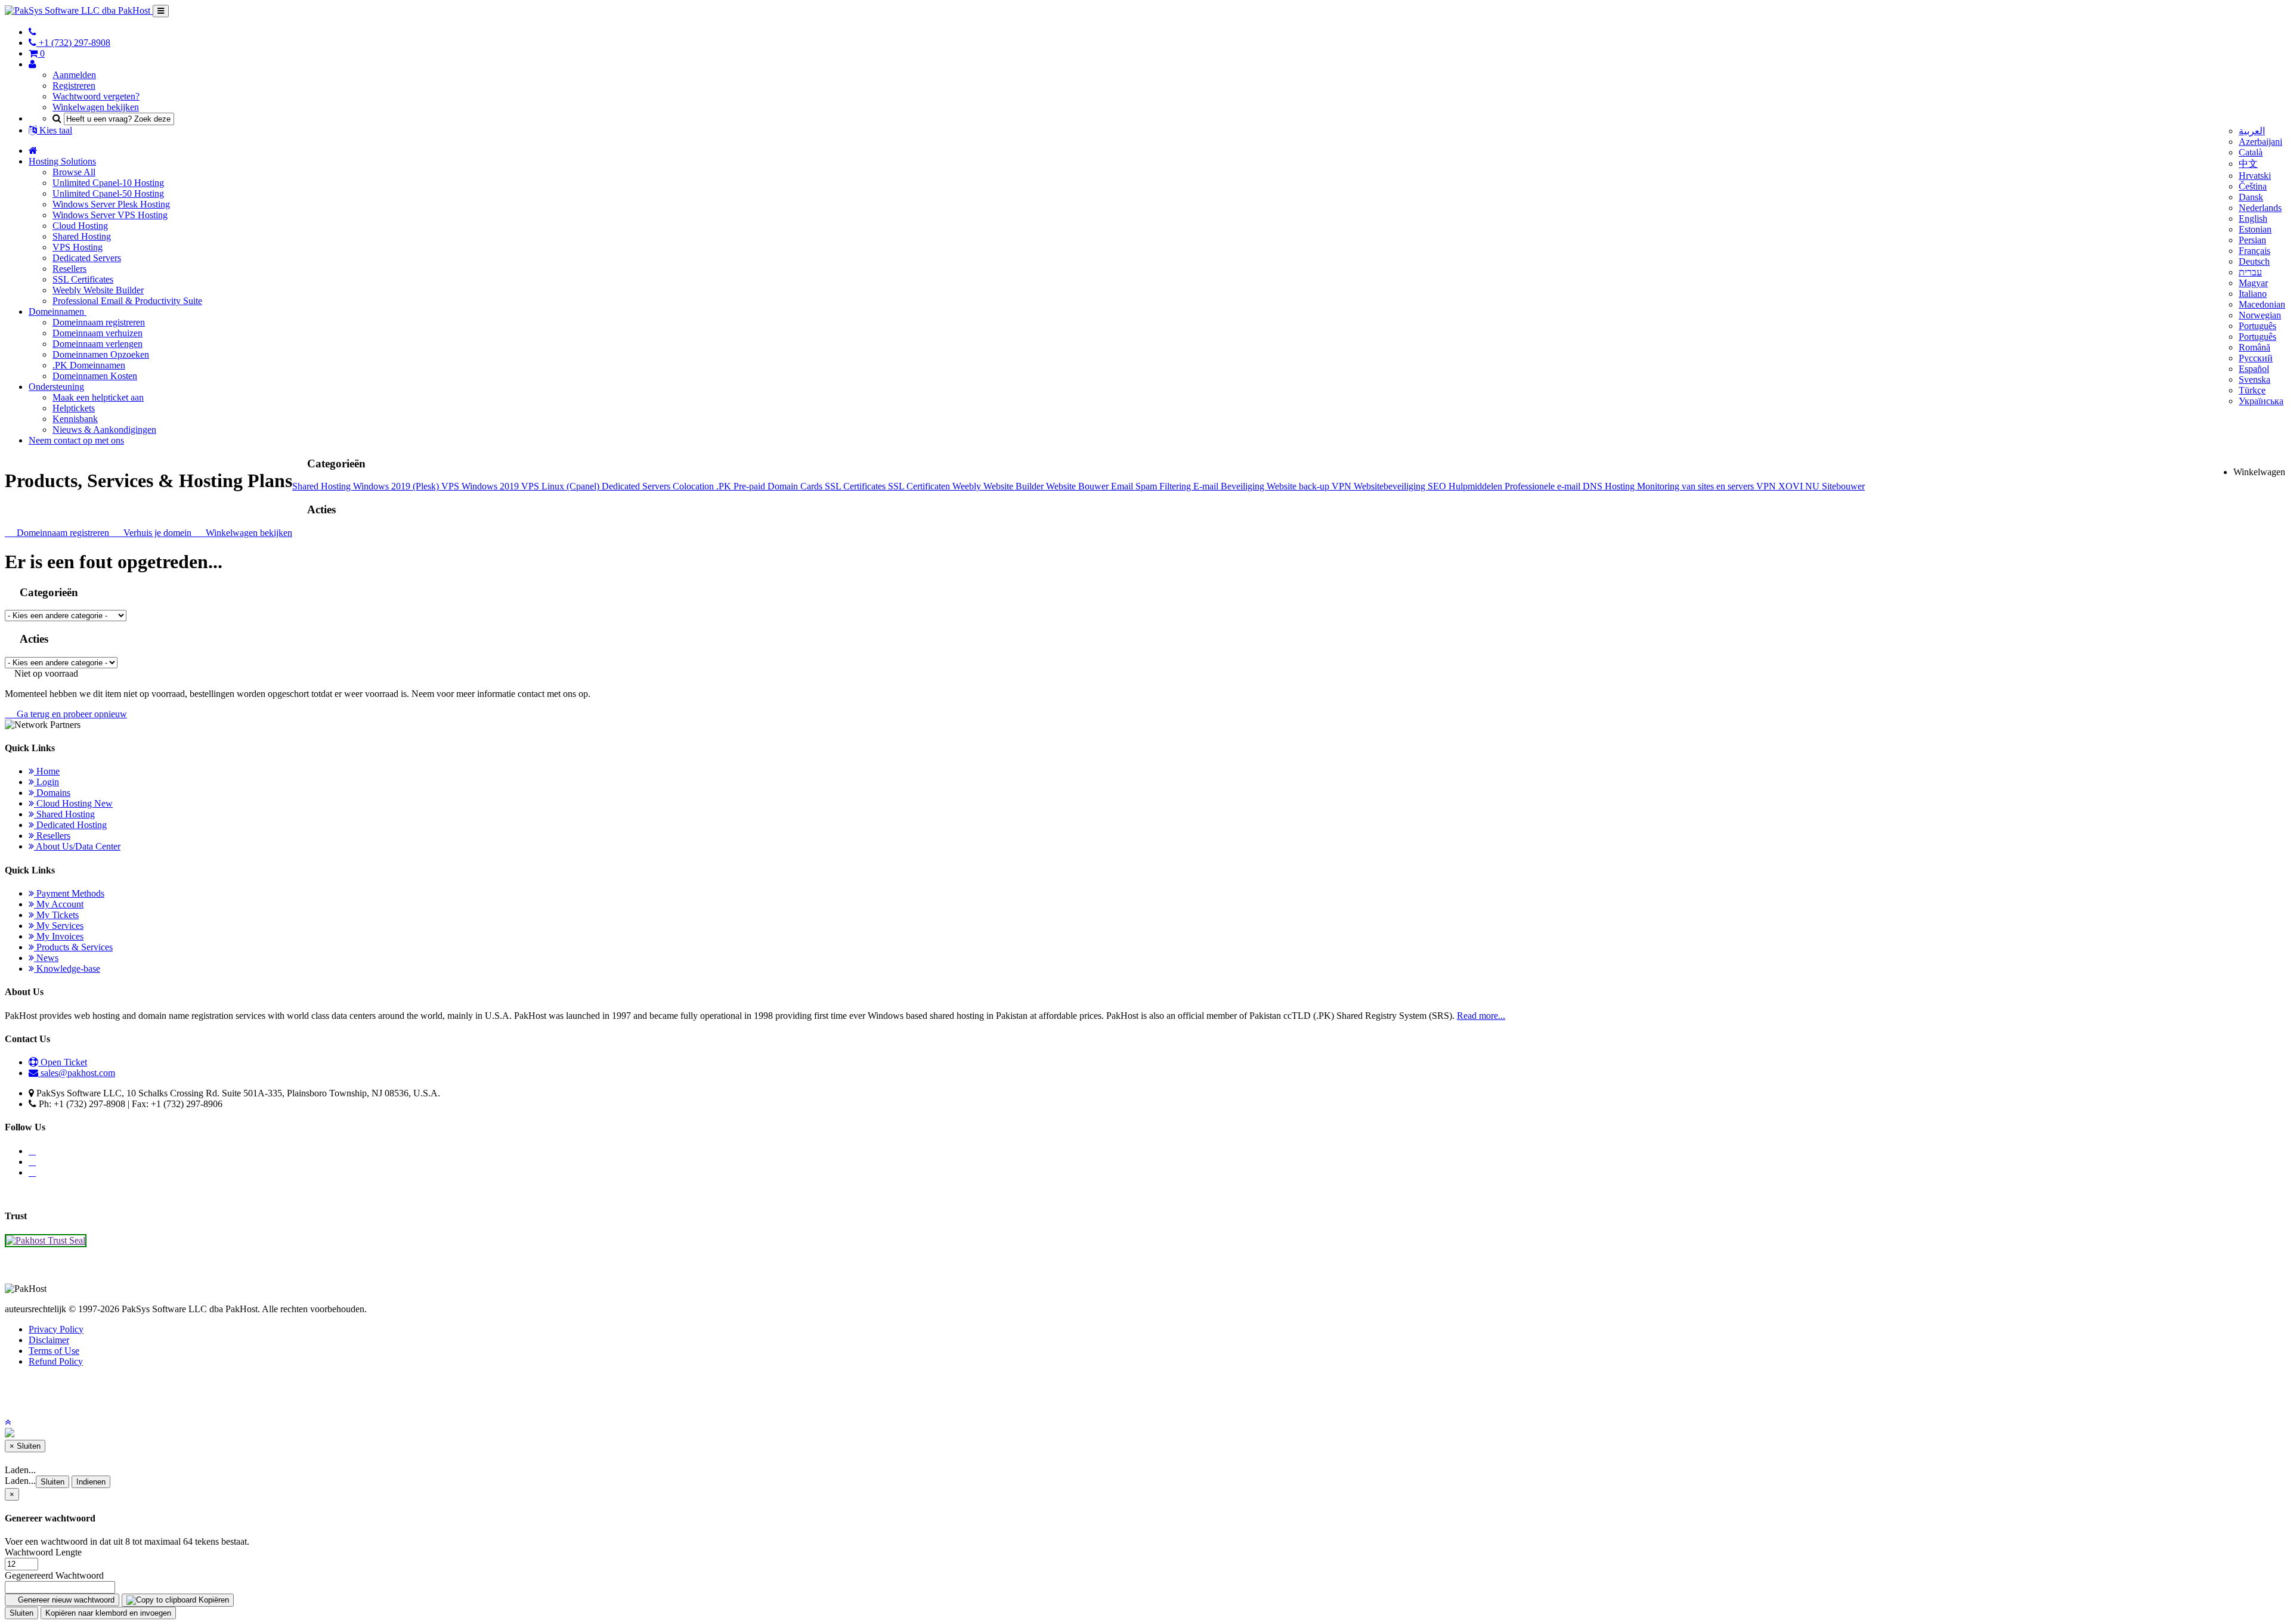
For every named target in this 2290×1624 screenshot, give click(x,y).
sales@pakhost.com (78, 1073)
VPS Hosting (78, 247)
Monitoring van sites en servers (1697, 486)
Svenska (2255, 379)
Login (47, 782)
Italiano (2253, 294)
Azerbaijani (2260, 142)
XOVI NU (1800, 486)
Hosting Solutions (62, 161)
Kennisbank (75, 419)
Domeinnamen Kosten (95, 376)
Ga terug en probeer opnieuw (69, 714)
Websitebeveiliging (1391, 486)
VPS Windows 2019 (481, 486)
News (46, 958)
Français (2255, 251)
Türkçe (2252, 390)
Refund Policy (56, 1361)
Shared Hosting (82, 236)
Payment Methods (69, 893)
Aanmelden (74, 75)
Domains (52, 793)
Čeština (2253, 186)
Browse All (74, 172)
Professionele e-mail (1544, 486)
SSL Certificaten (920, 486)
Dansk (2251, 197)
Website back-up (1299, 486)
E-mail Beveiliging (1230, 486)
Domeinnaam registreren (99, 322)
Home (47, 771)
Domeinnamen (58, 312)
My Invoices (59, 936)
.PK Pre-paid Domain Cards (770, 486)
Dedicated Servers (87, 258)
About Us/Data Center (77, 846)
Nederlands (2260, 208)
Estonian (2255, 229)
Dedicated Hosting (70, 825)
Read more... (1481, 1016)
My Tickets (56, 915)
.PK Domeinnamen (89, 365)
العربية (2252, 131)
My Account (59, 904)
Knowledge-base (67, 968)
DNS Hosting (1610, 486)
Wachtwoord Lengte (43, 1552)
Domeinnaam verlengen (98, 344)
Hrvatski (2255, 176)
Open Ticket (63, 1062)
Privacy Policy (56, 1329)
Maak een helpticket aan (98, 397)
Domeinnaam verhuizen (98, 333)
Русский (2256, 358)
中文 (2248, 164)
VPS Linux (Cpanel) (561, 486)
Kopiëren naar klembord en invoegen (108, 1613)
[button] (8, 1422)
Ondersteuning (56, 387)
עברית (2250, 272)
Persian (2252, 240)
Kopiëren (213, 1600)
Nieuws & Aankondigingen (104, 430)
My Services (59, 926)
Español (2254, 369)
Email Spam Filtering (1152, 486)
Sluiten (52, 1482)
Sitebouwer (1843, 486)
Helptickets (74, 408)
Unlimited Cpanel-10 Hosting (108, 183)
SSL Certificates (83, 279)
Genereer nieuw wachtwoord (65, 1600)
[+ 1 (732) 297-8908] (33, 32)
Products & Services (73, 947)
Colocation (694, 486)
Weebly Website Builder (98, 290)
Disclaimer (49, 1340)
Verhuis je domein (156, 533)
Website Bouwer (1079, 486)
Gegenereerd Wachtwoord (54, 1575)
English (2253, 219)
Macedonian (2262, 304)
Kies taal (55, 130)
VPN (1343, 486)
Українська (2261, 401)
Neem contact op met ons (76, 440)
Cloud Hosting (80, 226)
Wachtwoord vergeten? (96, 96)
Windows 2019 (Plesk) (397, 486)
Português (2257, 326)
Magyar (2253, 283)
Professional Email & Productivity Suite (127, 301)
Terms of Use (54, 1351)
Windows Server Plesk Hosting (111, 204)
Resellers (69, 269)
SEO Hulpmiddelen (1466, 486)
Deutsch (2254, 261)
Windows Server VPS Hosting (110, 215)
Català (2251, 152)
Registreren (74, 86)
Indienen (91, 1482)
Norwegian (2260, 315)
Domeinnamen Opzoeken (101, 354)
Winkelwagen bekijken (96, 107)
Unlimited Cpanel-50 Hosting (108, 193)
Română (2255, 347)
